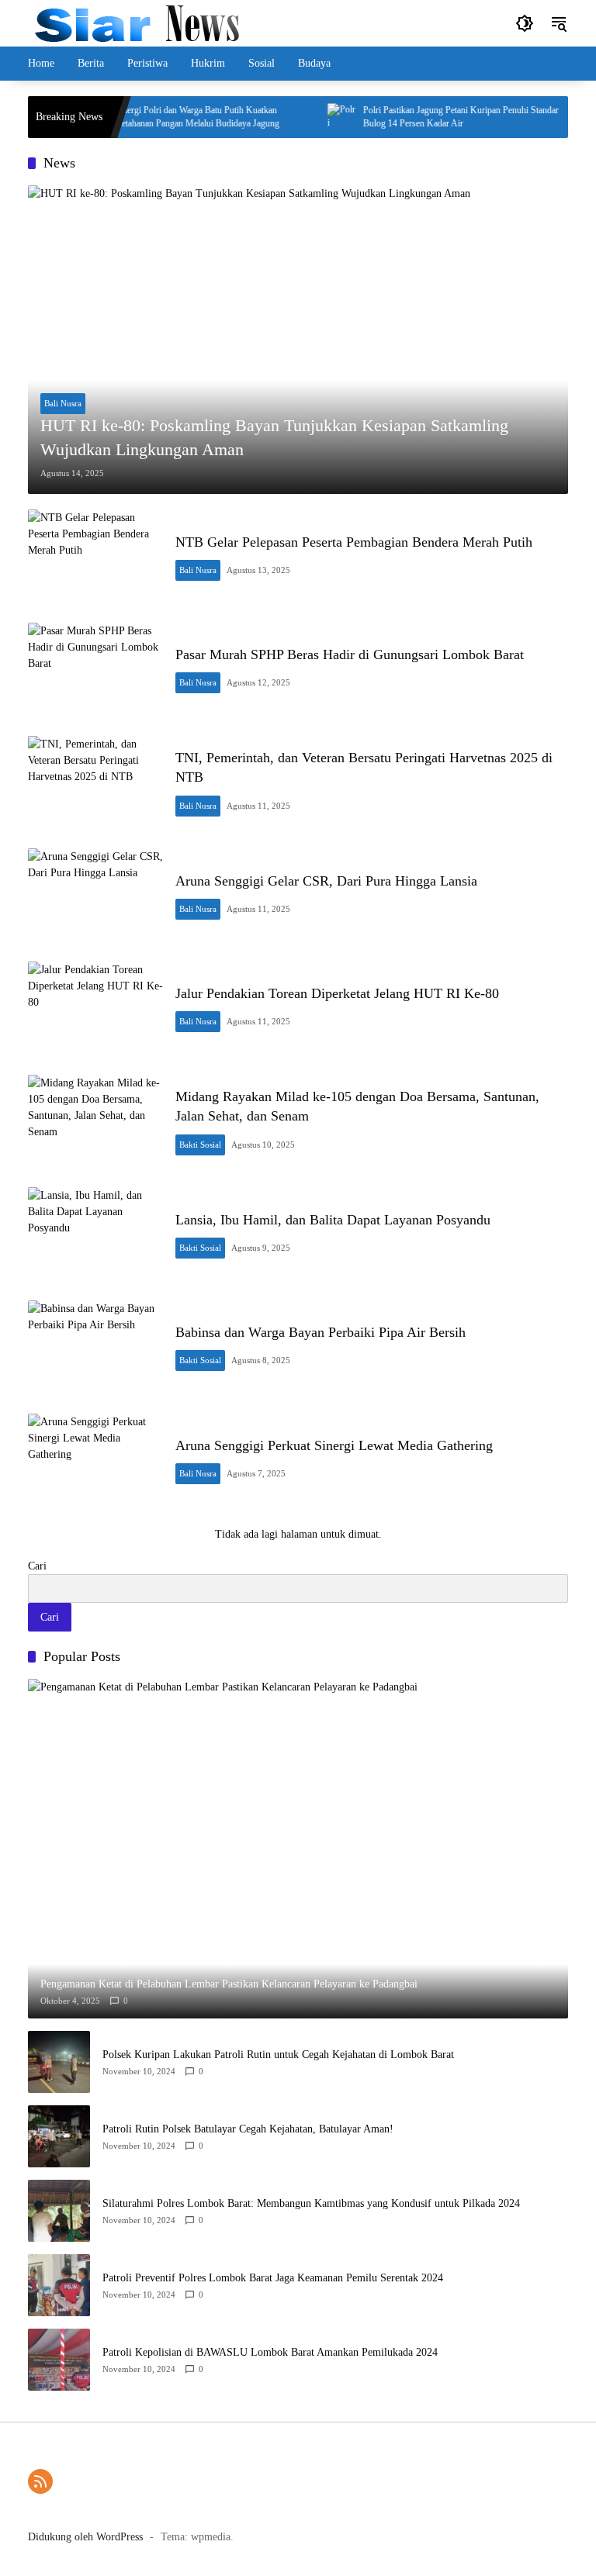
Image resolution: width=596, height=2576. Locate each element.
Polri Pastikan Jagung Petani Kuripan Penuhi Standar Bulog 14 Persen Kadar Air (437, 117)
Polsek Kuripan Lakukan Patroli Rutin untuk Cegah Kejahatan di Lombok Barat (278, 2055)
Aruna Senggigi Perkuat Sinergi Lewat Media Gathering (334, 1445)
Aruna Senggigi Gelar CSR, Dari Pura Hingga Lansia (326, 881)
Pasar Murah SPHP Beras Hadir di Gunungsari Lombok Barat (350, 654)
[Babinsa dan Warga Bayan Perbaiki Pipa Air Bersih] (95, 1349)
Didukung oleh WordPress (85, 2537)
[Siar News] (137, 22)
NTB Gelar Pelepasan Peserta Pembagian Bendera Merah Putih (354, 542)
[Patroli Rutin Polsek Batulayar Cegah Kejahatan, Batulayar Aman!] (59, 2136)
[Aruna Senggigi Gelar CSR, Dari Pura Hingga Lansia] (95, 897)
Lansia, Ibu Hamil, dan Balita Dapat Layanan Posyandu (333, 1220)
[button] (525, 23)
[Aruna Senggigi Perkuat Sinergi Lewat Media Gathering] (95, 1462)
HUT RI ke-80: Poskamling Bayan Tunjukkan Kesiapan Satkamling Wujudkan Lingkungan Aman (274, 437)
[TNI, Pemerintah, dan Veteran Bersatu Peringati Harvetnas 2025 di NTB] (95, 785)
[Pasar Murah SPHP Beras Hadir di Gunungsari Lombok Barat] (95, 672)
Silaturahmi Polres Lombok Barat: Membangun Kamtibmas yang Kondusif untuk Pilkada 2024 (311, 2203)
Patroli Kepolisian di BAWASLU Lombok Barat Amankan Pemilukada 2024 (270, 2352)
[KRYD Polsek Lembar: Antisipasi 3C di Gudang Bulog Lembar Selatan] (566, 117)
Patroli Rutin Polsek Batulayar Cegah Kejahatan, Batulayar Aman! (248, 2129)
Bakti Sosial (200, 1145)
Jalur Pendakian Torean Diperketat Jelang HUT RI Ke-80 (337, 993)
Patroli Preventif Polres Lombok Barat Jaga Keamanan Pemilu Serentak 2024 (273, 2278)
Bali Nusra (63, 403)
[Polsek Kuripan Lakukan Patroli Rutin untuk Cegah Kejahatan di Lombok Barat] (59, 2062)
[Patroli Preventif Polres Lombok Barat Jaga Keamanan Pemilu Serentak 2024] (59, 2285)
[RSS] (40, 2481)
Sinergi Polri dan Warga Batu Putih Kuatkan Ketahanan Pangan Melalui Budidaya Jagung (173, 117)
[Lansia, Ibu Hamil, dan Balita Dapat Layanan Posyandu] (95, 1236)
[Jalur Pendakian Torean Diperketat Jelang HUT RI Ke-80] (95, 1010)
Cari (37, 1566)
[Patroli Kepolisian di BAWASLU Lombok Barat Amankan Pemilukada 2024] (59, 2360)
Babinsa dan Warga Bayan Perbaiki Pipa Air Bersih (321, 1332)
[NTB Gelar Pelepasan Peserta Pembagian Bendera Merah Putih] (95, 558)
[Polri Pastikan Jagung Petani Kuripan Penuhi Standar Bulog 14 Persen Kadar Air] (317, 117)
